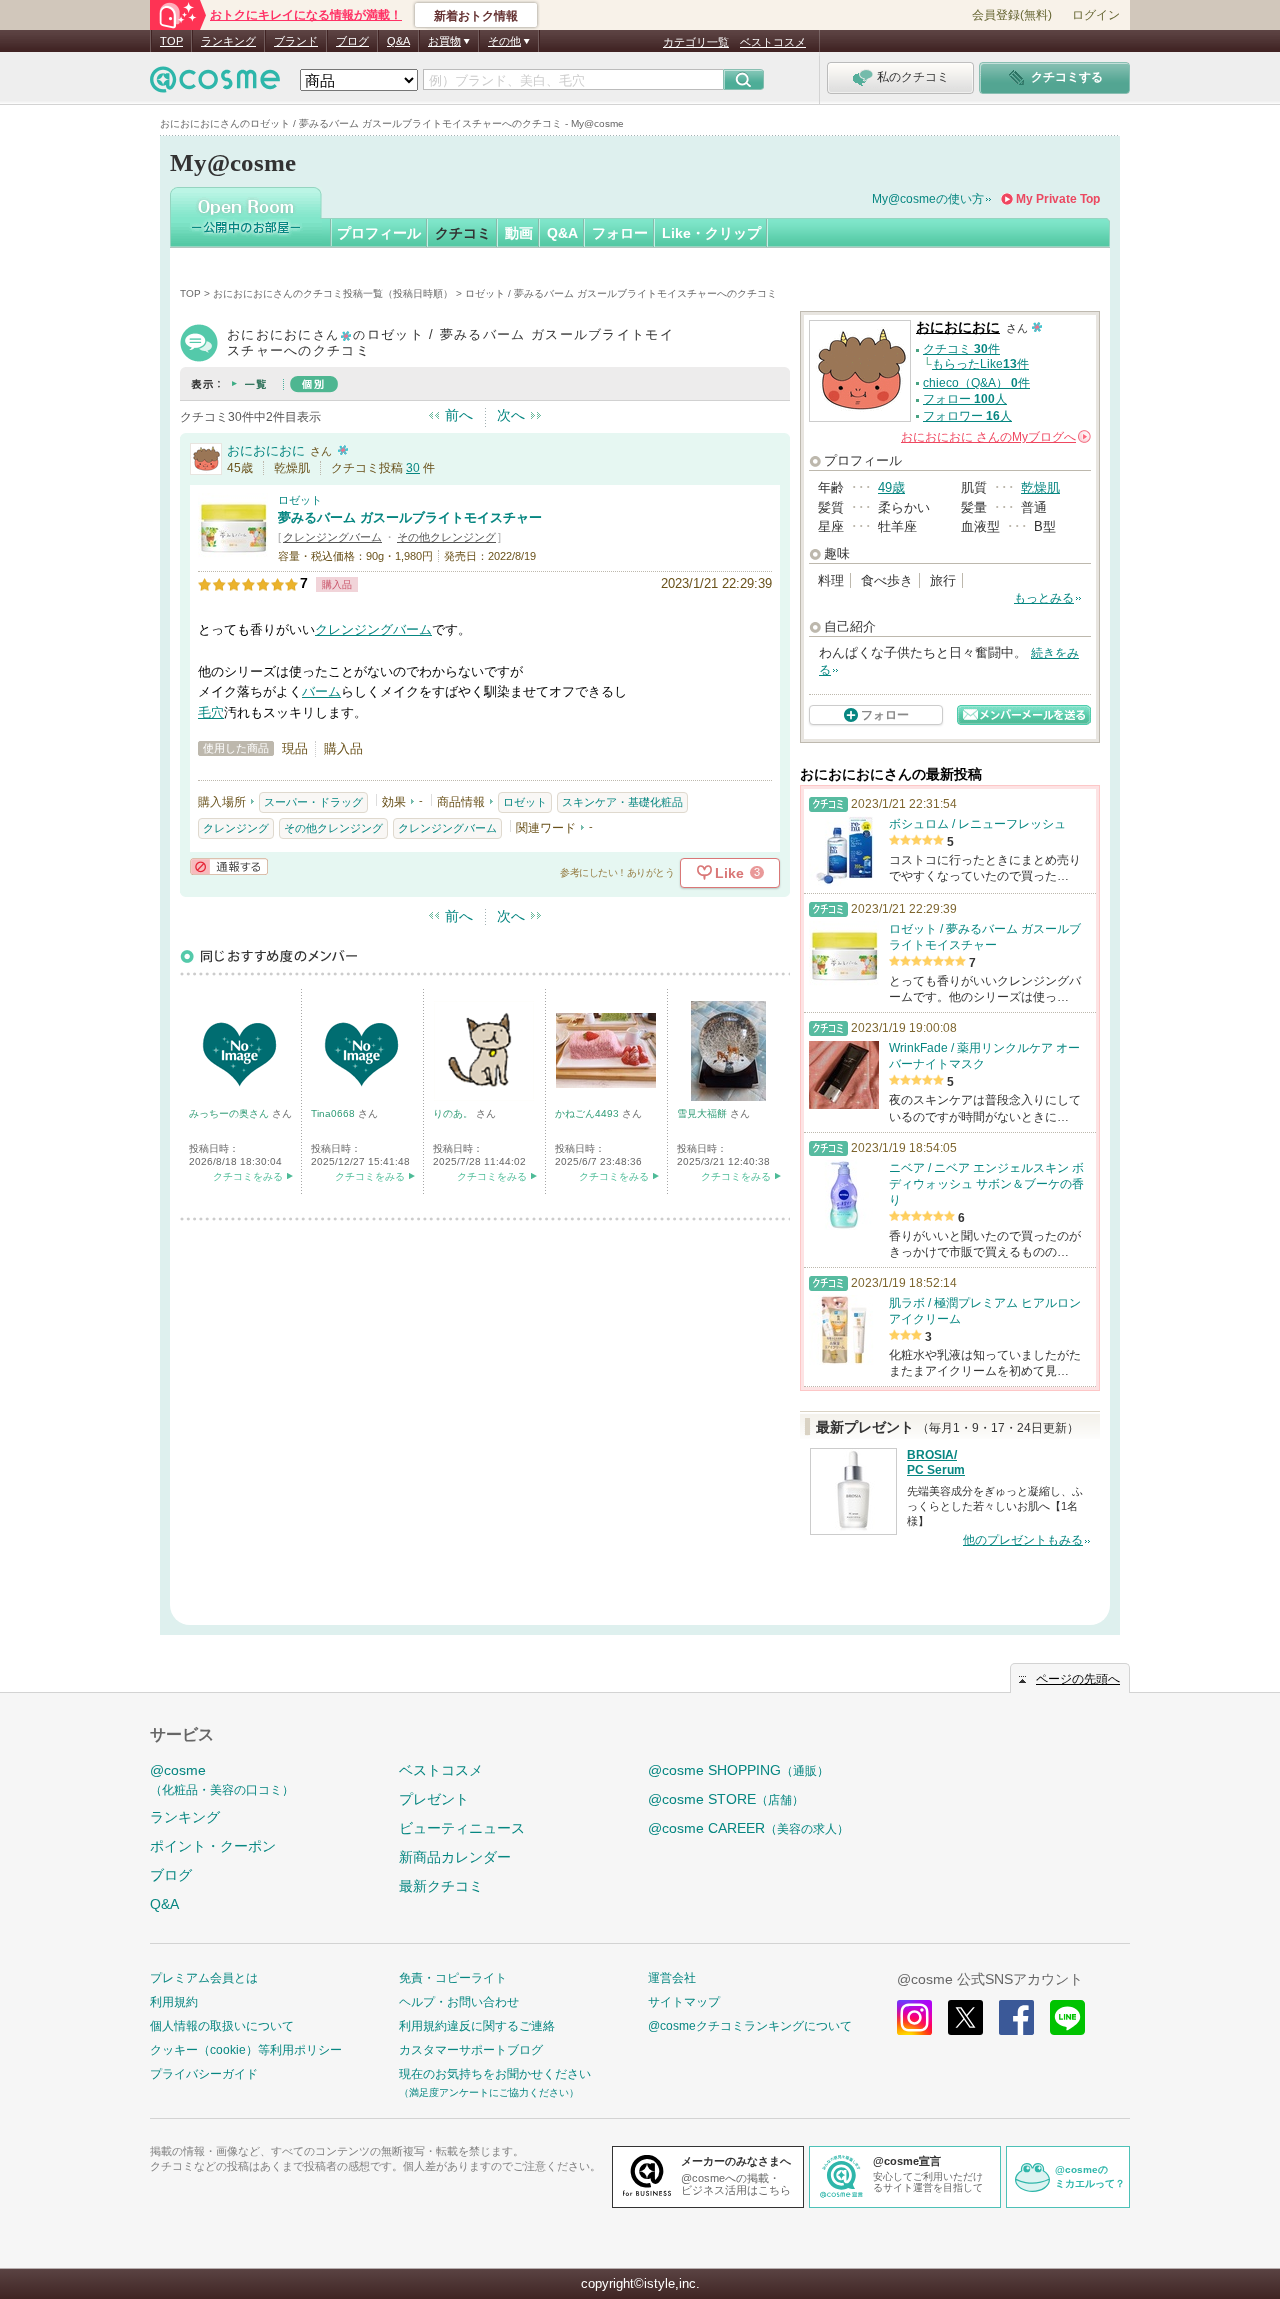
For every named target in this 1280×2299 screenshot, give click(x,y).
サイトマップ (684, 2002)
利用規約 (174, 2002)
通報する (229, 866)
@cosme (222, 1779)
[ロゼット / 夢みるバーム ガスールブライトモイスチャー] (233, 554)
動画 (519, 233)
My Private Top (1058, 199)
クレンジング (236, 828)
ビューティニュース (462, 1828)
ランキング (228, 41)
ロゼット (300, 500)
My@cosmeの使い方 (928, 199)
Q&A (398, 41)
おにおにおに (266, 450)
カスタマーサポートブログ (471, 2050)
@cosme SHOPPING (738, 1770)
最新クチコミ (441, 1886)
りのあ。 (454, 1113)
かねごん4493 (588, 1113)
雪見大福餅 (703, 1113)
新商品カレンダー (455, 1857)
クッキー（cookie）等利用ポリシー (246, 2050)
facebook (1016, 2017)
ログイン (1096, 15)
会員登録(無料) (1012, 15)
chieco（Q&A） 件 (976, 383)
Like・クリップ (711, 233)
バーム (321, 691)
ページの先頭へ (1078, 1679)
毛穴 (211, 712)
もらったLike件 (980, 364)
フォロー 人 (965, 399)
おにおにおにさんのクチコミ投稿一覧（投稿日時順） (333, 293)
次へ (511, 415)
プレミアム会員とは (204, 1978)
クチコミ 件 (961, 349)
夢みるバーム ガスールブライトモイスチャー (410, 517)
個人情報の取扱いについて (222, 2026)
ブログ (352, 41)
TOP (171, 41)
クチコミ (463, 233)
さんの (994, 437)
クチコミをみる (248, 1176)
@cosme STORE (726, 1799)
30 (413, 468)
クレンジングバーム (332, 537)
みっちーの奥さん (230, 1113)
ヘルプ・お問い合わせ (459, 2002)
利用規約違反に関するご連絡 (477, 2026)
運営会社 (672, 1978)
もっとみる (1044, 598)
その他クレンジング (446, 537)
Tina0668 (334, 1113)
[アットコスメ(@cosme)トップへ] (215, 84)
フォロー (620, 233)
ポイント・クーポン (213, 1846)
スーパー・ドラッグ (313, 802)
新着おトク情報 (476, 16)
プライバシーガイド (204, 2074)
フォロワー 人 (967, 416)
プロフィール (379, 233)
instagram (914, 2017)
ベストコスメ (773, 42)
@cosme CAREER (748, 1828)
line (1067, 2017)
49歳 (891, 487)
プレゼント (434, 1799)
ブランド (296, 41)
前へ (459, 415)
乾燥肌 (1040, 487)
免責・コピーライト (453, 1978)
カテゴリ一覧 (696, 42)
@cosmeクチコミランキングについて (750, 2026)
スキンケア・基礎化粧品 (622, 802)
